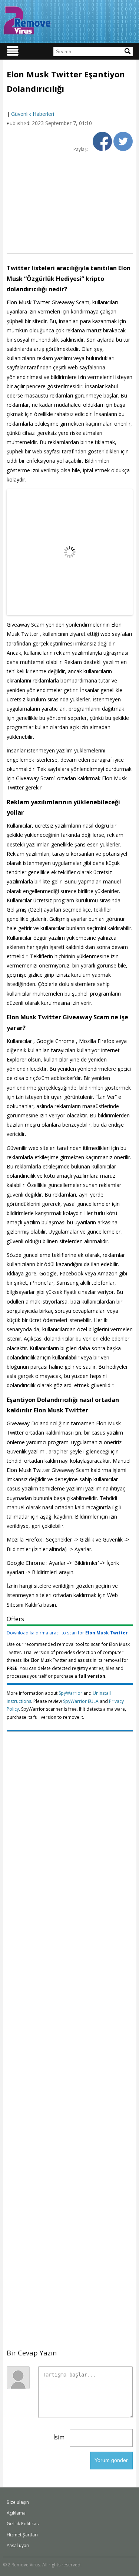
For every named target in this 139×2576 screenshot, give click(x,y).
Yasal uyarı (18, 2545)
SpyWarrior (70, 1693)
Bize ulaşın (18, 2502)
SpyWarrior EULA (81, 1701)
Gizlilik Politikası (23, 2524)
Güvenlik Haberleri (33, 114)
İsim (59, 2437)
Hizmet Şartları (22, 2535)
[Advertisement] (69, 202)
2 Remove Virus (27, 20)
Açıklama (16, 2513)
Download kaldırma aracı (67, 1633)
